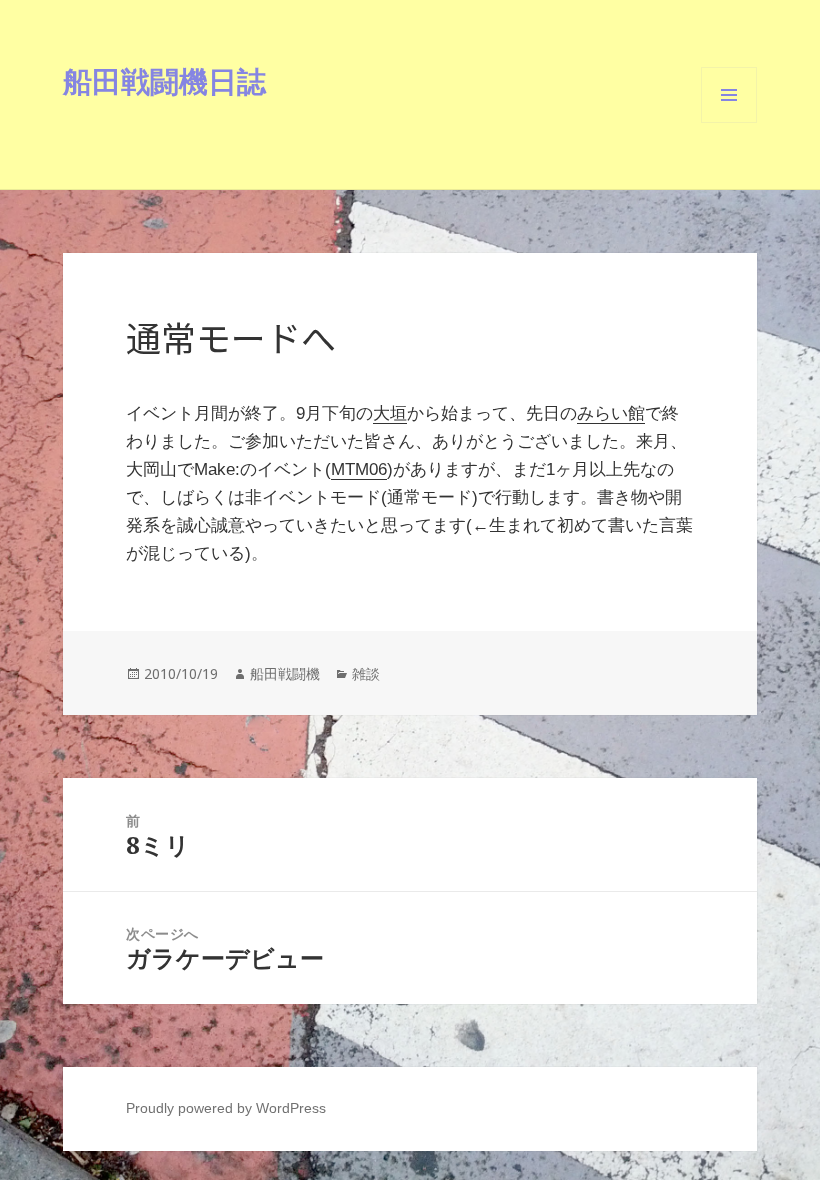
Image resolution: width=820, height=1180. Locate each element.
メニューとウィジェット (729, 122)
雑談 (366, 673)
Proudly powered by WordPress (226, 1108)
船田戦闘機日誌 (164, 80)
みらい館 (611, 413)
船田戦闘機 (285, 673)
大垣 (390, 413)
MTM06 (359, 469)
